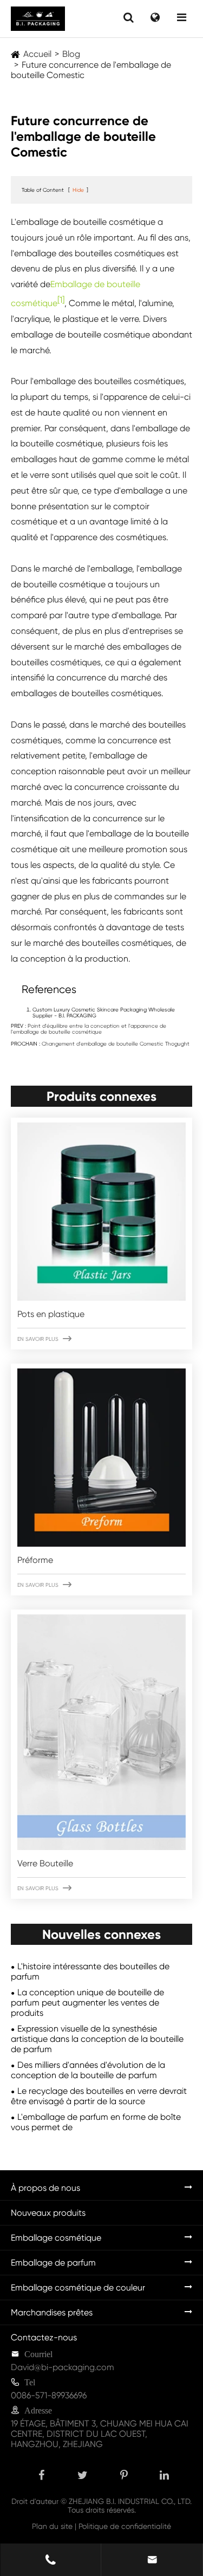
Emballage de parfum (53, 2263)
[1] (61, 300)
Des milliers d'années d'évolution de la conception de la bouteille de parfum (88, 2070)
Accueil (37, 54)
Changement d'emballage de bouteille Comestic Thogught (116, 1044)
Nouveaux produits (48, 2213)
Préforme (35, 1560)
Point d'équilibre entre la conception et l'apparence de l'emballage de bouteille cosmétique (89, 1029)
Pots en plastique (51, 1314)
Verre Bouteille (45, 1863)
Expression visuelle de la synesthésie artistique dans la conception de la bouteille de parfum (97, 2039)
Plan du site (52, 2526)
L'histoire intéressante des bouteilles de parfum (90, 1971)
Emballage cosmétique (56, 2238)
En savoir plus (44, 1339)
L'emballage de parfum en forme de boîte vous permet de (96, 2122)
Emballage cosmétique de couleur (78, 2288)
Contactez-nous (44, 2337)
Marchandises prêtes (52, 2312)
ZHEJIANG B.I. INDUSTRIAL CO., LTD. (130, 2501)
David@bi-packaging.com (63, 2367)
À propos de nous (45, 2188)
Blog (71, 54)
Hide (78, 190)
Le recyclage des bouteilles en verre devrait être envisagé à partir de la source (99, 2096)
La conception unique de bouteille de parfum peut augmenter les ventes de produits (87, 2003)
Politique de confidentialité (125, 2526)
